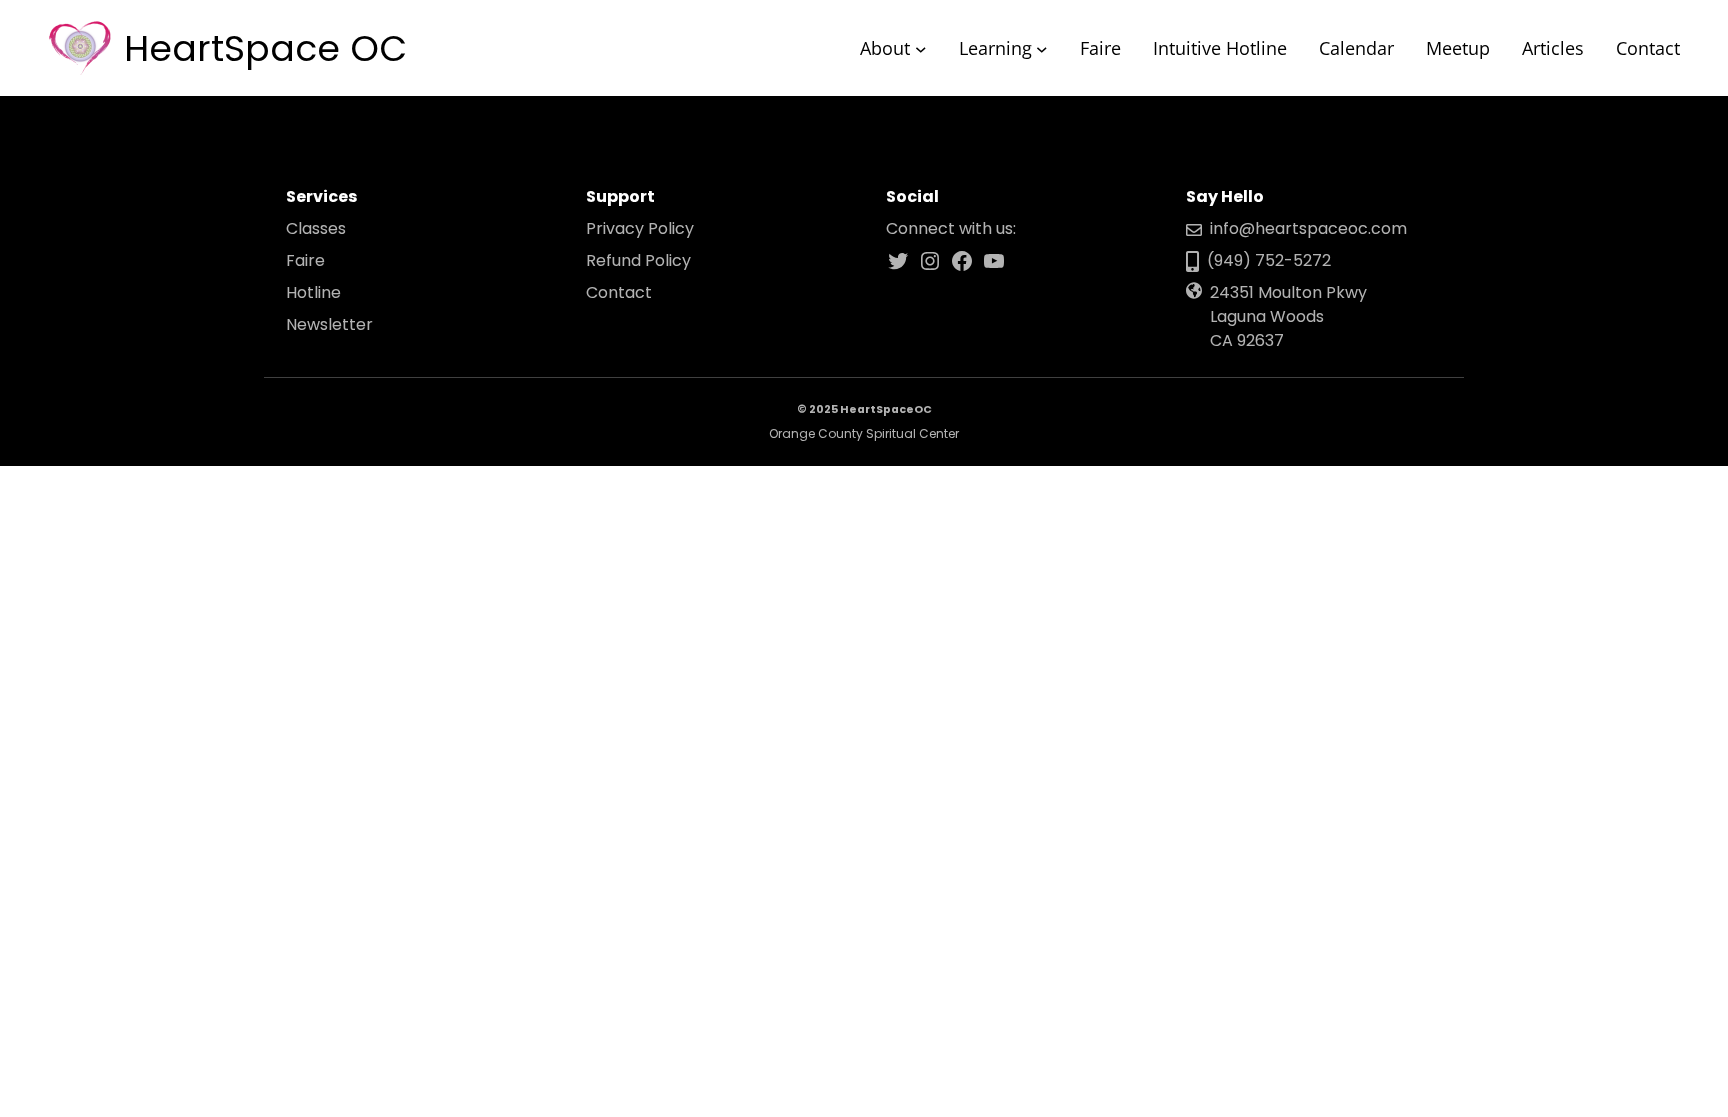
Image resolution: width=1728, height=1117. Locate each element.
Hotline (313, 292)
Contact (619, 292)
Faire (305, 260)
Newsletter (329, 324)
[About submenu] (921, 48)
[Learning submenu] (1042, 48)
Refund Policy (638, 260)
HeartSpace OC (265, 48)
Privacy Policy (640, 228)
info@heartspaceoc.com (1308, 228)
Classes (316, 228)
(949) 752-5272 (1269, 260)
